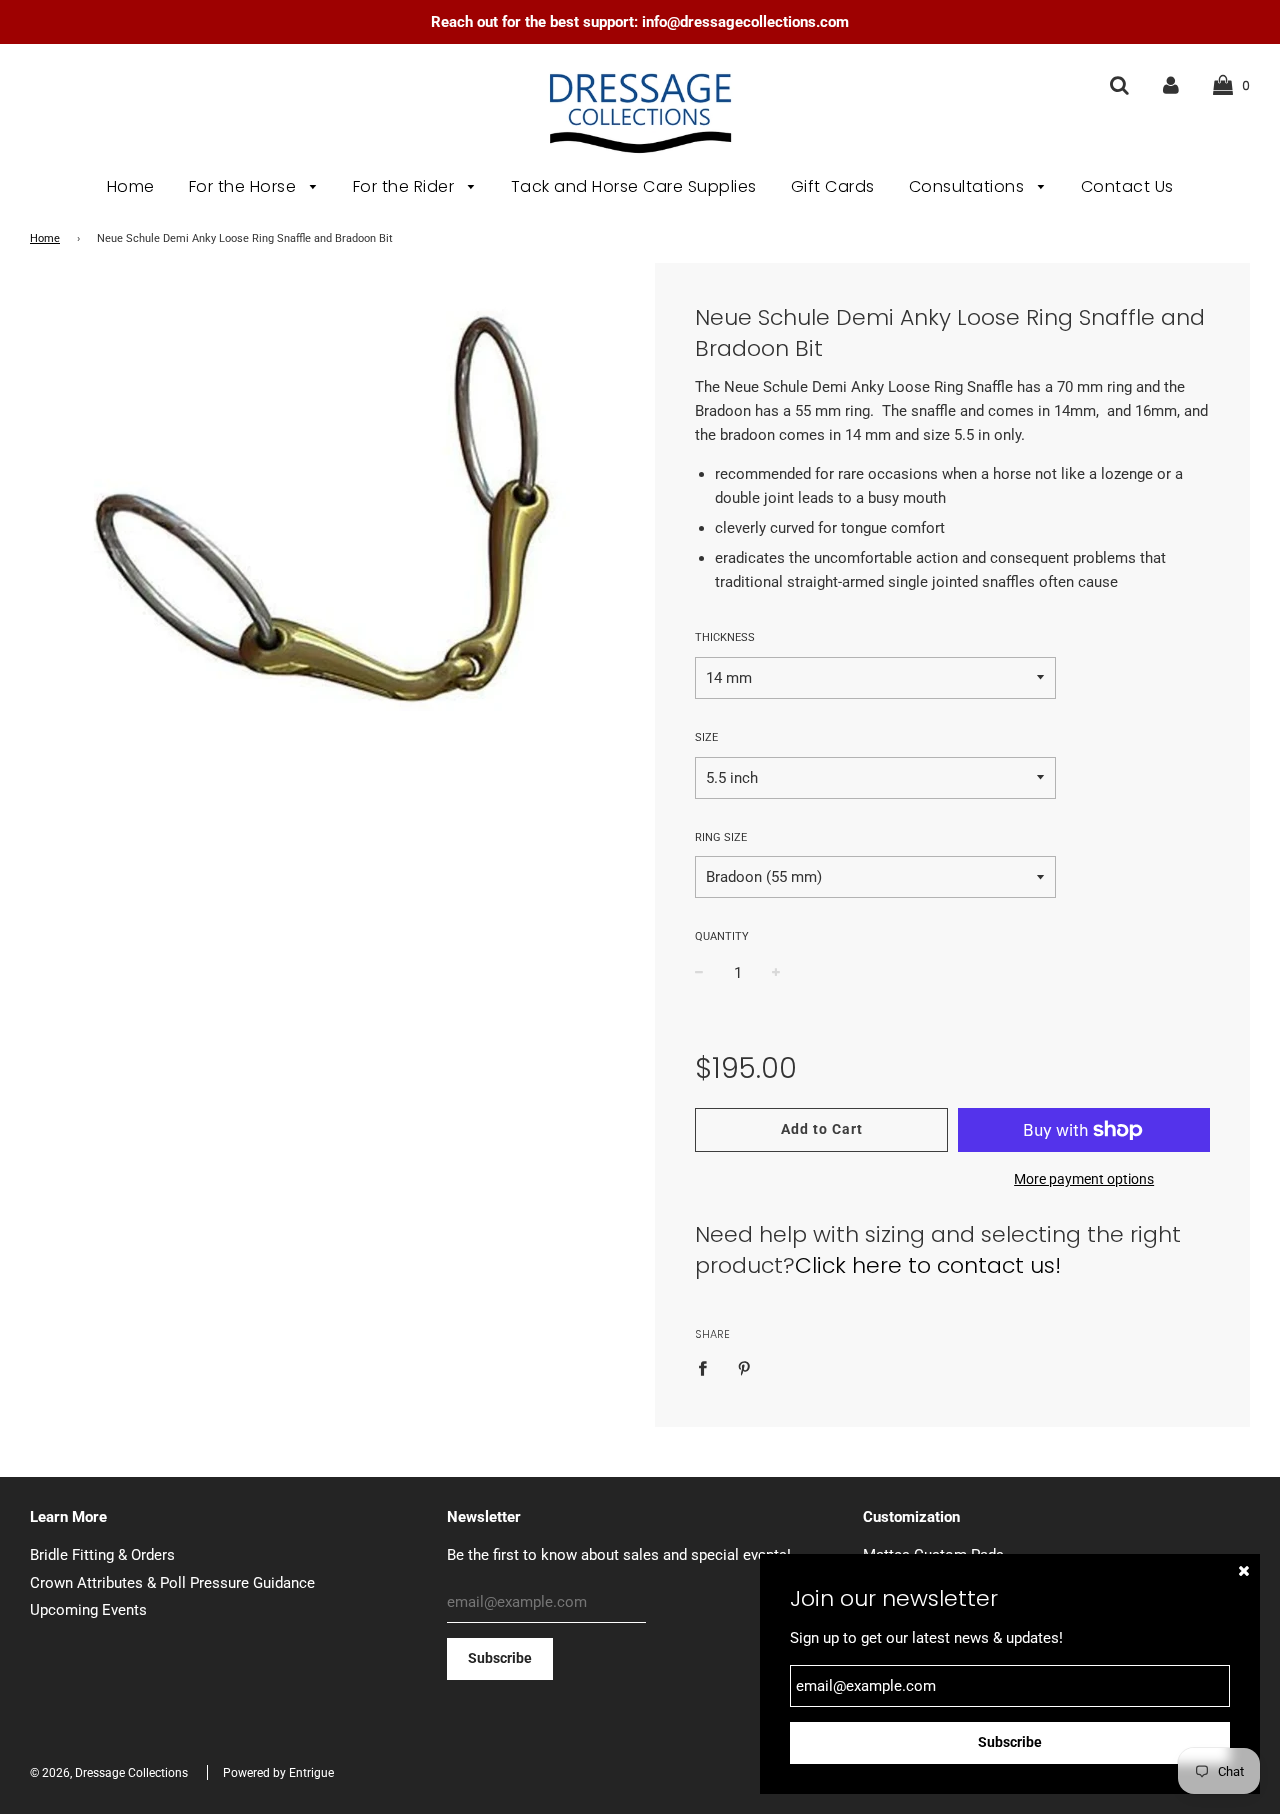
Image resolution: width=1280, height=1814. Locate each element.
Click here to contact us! (928, 1265)
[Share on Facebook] (708, 1367)
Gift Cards (833, 186)
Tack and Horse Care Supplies (634, 186)
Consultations (969, 186)
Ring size (721, 837)
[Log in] (1171, 84)
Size (706, 737)
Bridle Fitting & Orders (102, 1555)
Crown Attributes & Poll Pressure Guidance (172, 1583)
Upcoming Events (88, 1610)
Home (131, 186)
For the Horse (245, 186)
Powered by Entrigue (278, 1773)
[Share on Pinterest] (744, 1367)
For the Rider (406, 186)
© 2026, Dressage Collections (109, 1773)
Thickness (725, 637)
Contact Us (1127, 186)
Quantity (722, 936)
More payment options (1084, 1179)
